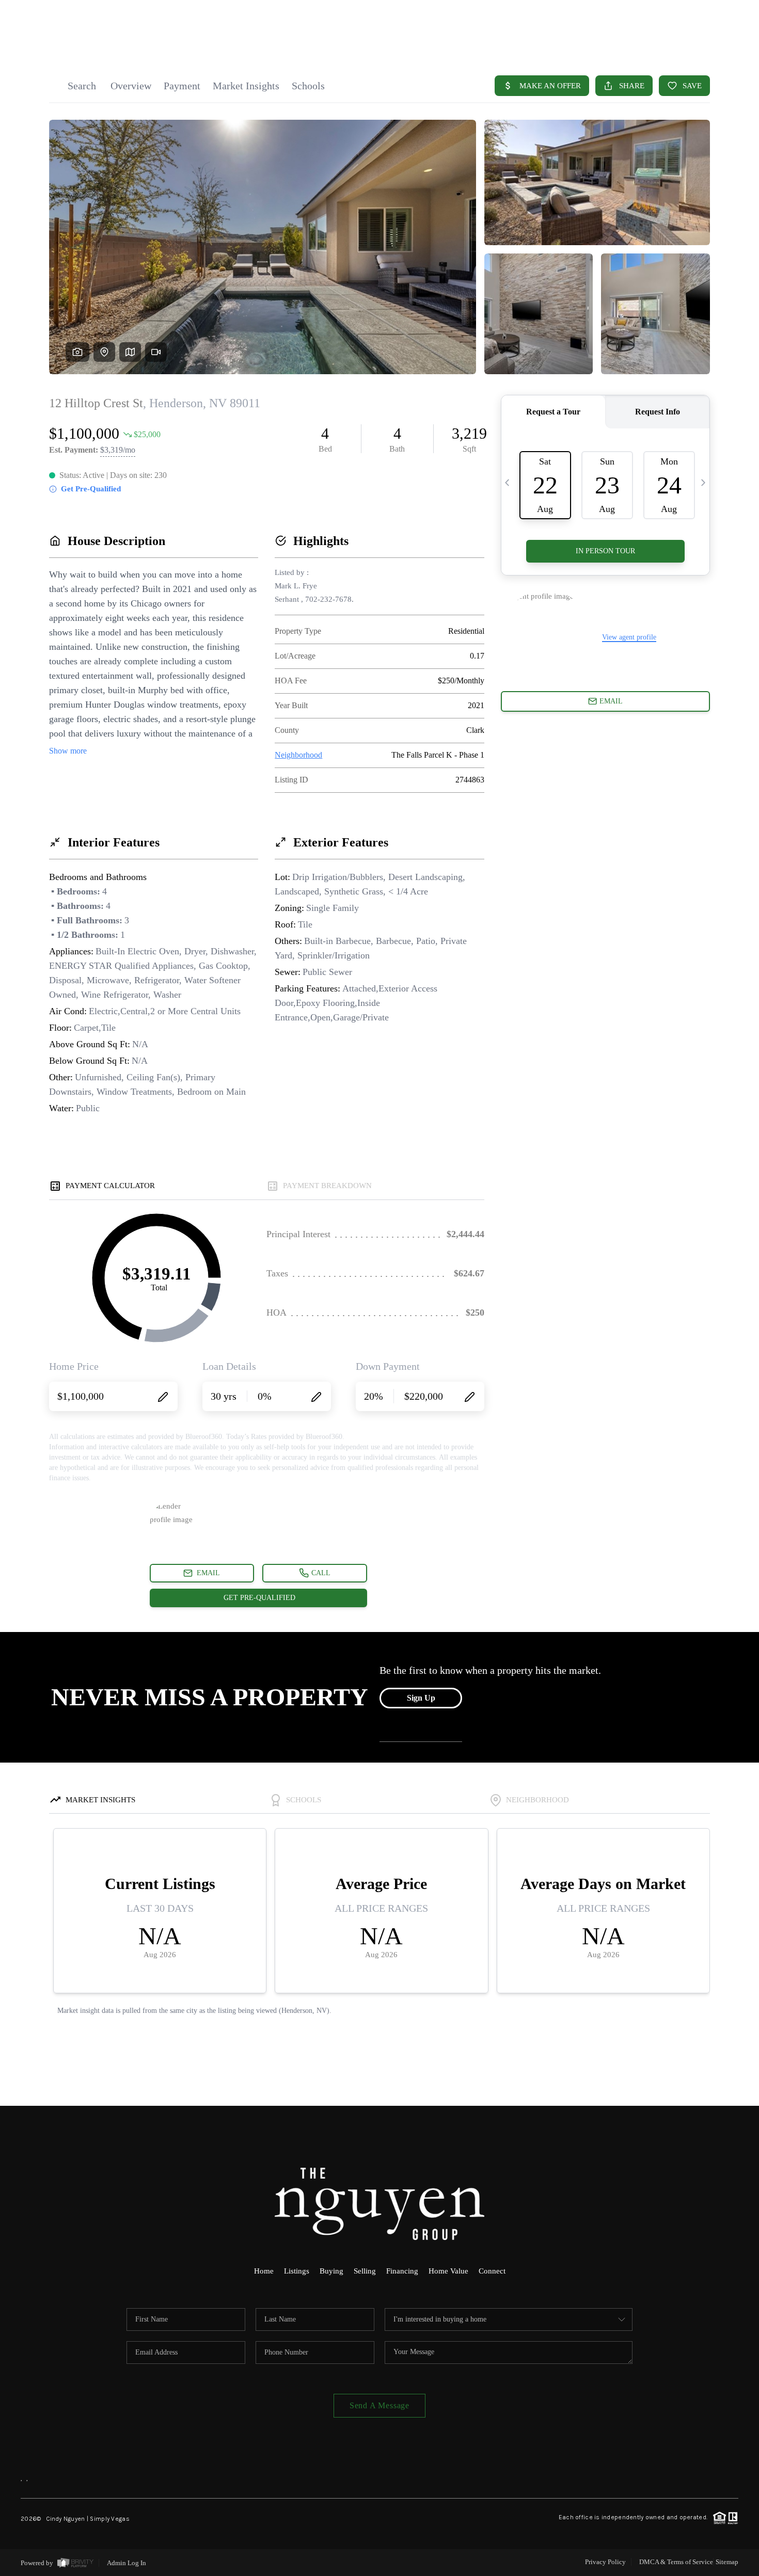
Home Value (448, 2271)
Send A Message (379, 2405)
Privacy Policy (605, 2562)
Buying (331, 2271)
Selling (365, 2271)
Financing (402, 2271)
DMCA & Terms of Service (676, 2562)
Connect (492, 2271)
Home (264, 2271)
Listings (297, 2271)
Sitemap (727, 2562)
